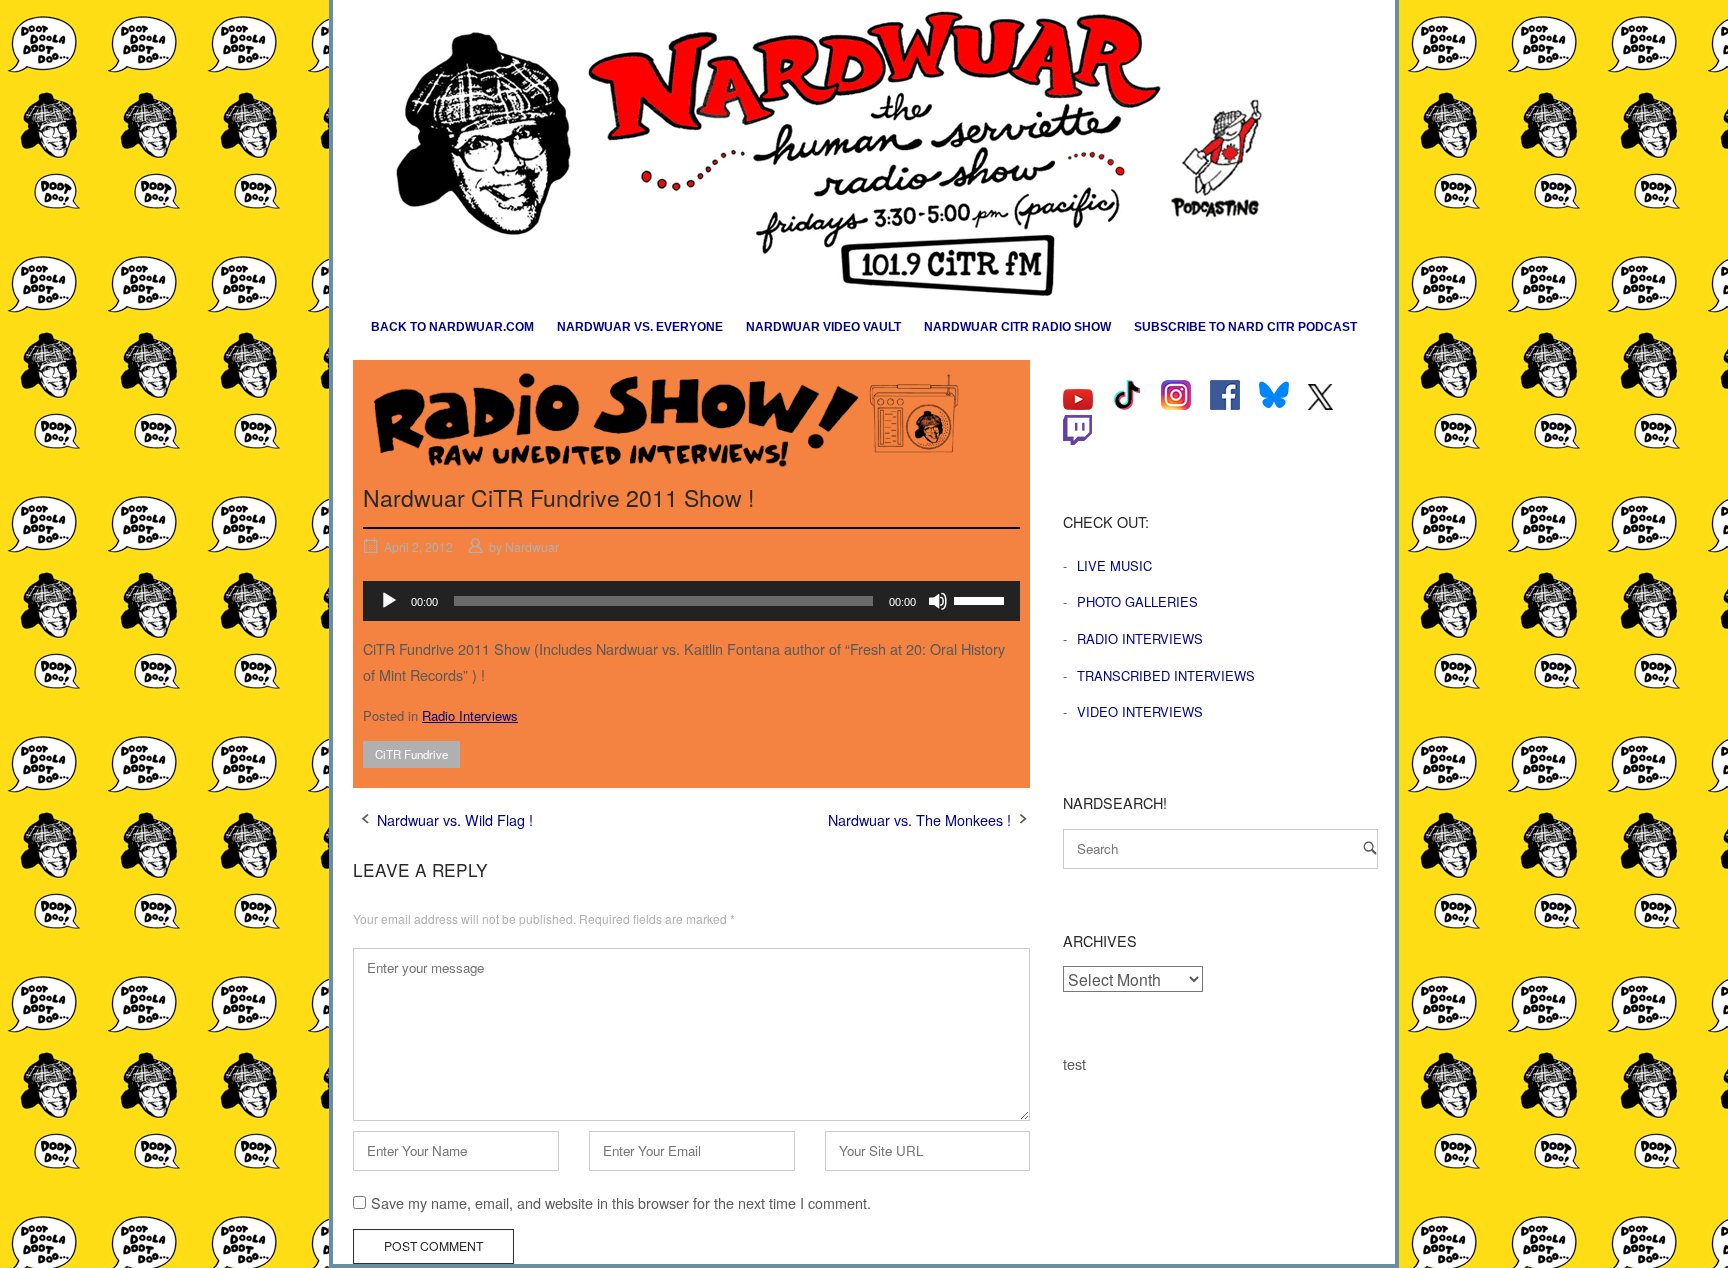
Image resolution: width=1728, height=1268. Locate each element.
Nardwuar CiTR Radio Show (1017, 327)
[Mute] (938, 601)
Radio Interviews (470, 715)
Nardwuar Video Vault (823, 327)
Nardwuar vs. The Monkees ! (919, 819)
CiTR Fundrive (411, 754)
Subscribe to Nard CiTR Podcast (1245, 327)
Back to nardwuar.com (452, 327)
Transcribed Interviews (1166, 675)
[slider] (982, 599)
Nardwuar (532, 546)
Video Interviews (1140, 711)
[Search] (1370, 847)
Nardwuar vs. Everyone (640, 327)
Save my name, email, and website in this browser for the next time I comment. (621, 1202)
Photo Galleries (1137, 601)
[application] (691, 601)
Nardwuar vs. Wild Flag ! (455, 819)
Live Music (1114, 565)
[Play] (389, 601)
